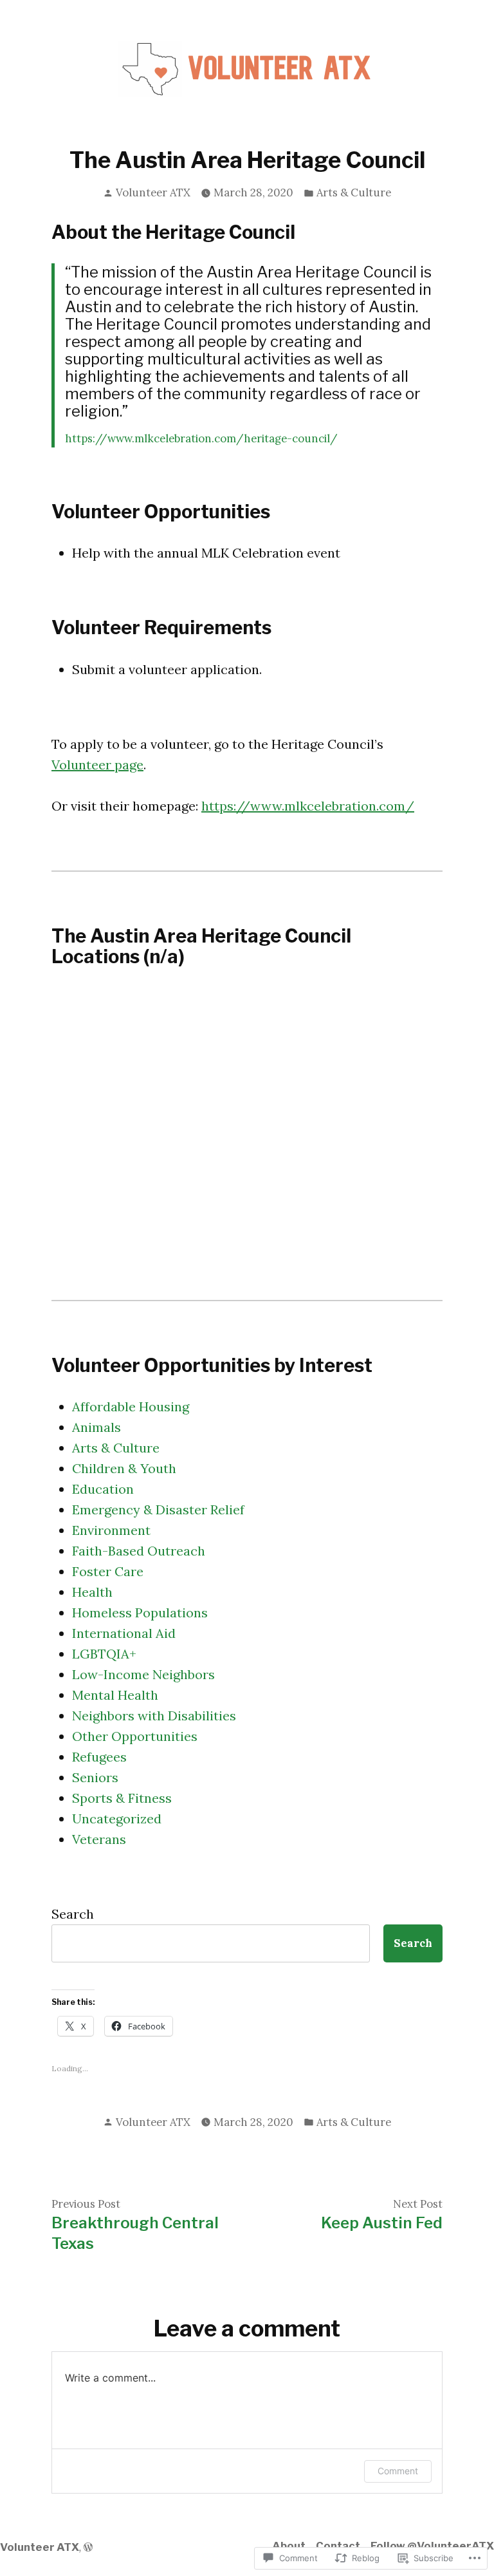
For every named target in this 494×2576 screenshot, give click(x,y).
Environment (111, 1530)
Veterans (99, 1839)
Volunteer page (97, 765)
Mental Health (115, 1695)
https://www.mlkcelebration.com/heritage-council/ (201, 438)
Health (92, 1592)
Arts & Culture (354, 193)
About (289, 2546)
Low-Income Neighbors (143, 1674)
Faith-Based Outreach (139, 1551)
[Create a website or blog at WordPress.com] (88, 2547)
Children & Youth (124, 1468)
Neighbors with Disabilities (154, 1716)
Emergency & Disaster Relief (158, 1509)
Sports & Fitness (122, 1798)
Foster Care (108, 1571)
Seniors (95, 1777)
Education (103, 1489)
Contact (338, 2546)
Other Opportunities (135, 1736)
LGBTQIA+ (104, 1654)
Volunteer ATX (153, 193)
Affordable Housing (131, 1406)
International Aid (124, 1633)
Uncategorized (117, 1819)
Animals (96, 1427)
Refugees (99, 1757)
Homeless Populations (140, 1612)
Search (73, 1914)
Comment (398, 2471)
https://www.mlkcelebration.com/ (308, 806)
